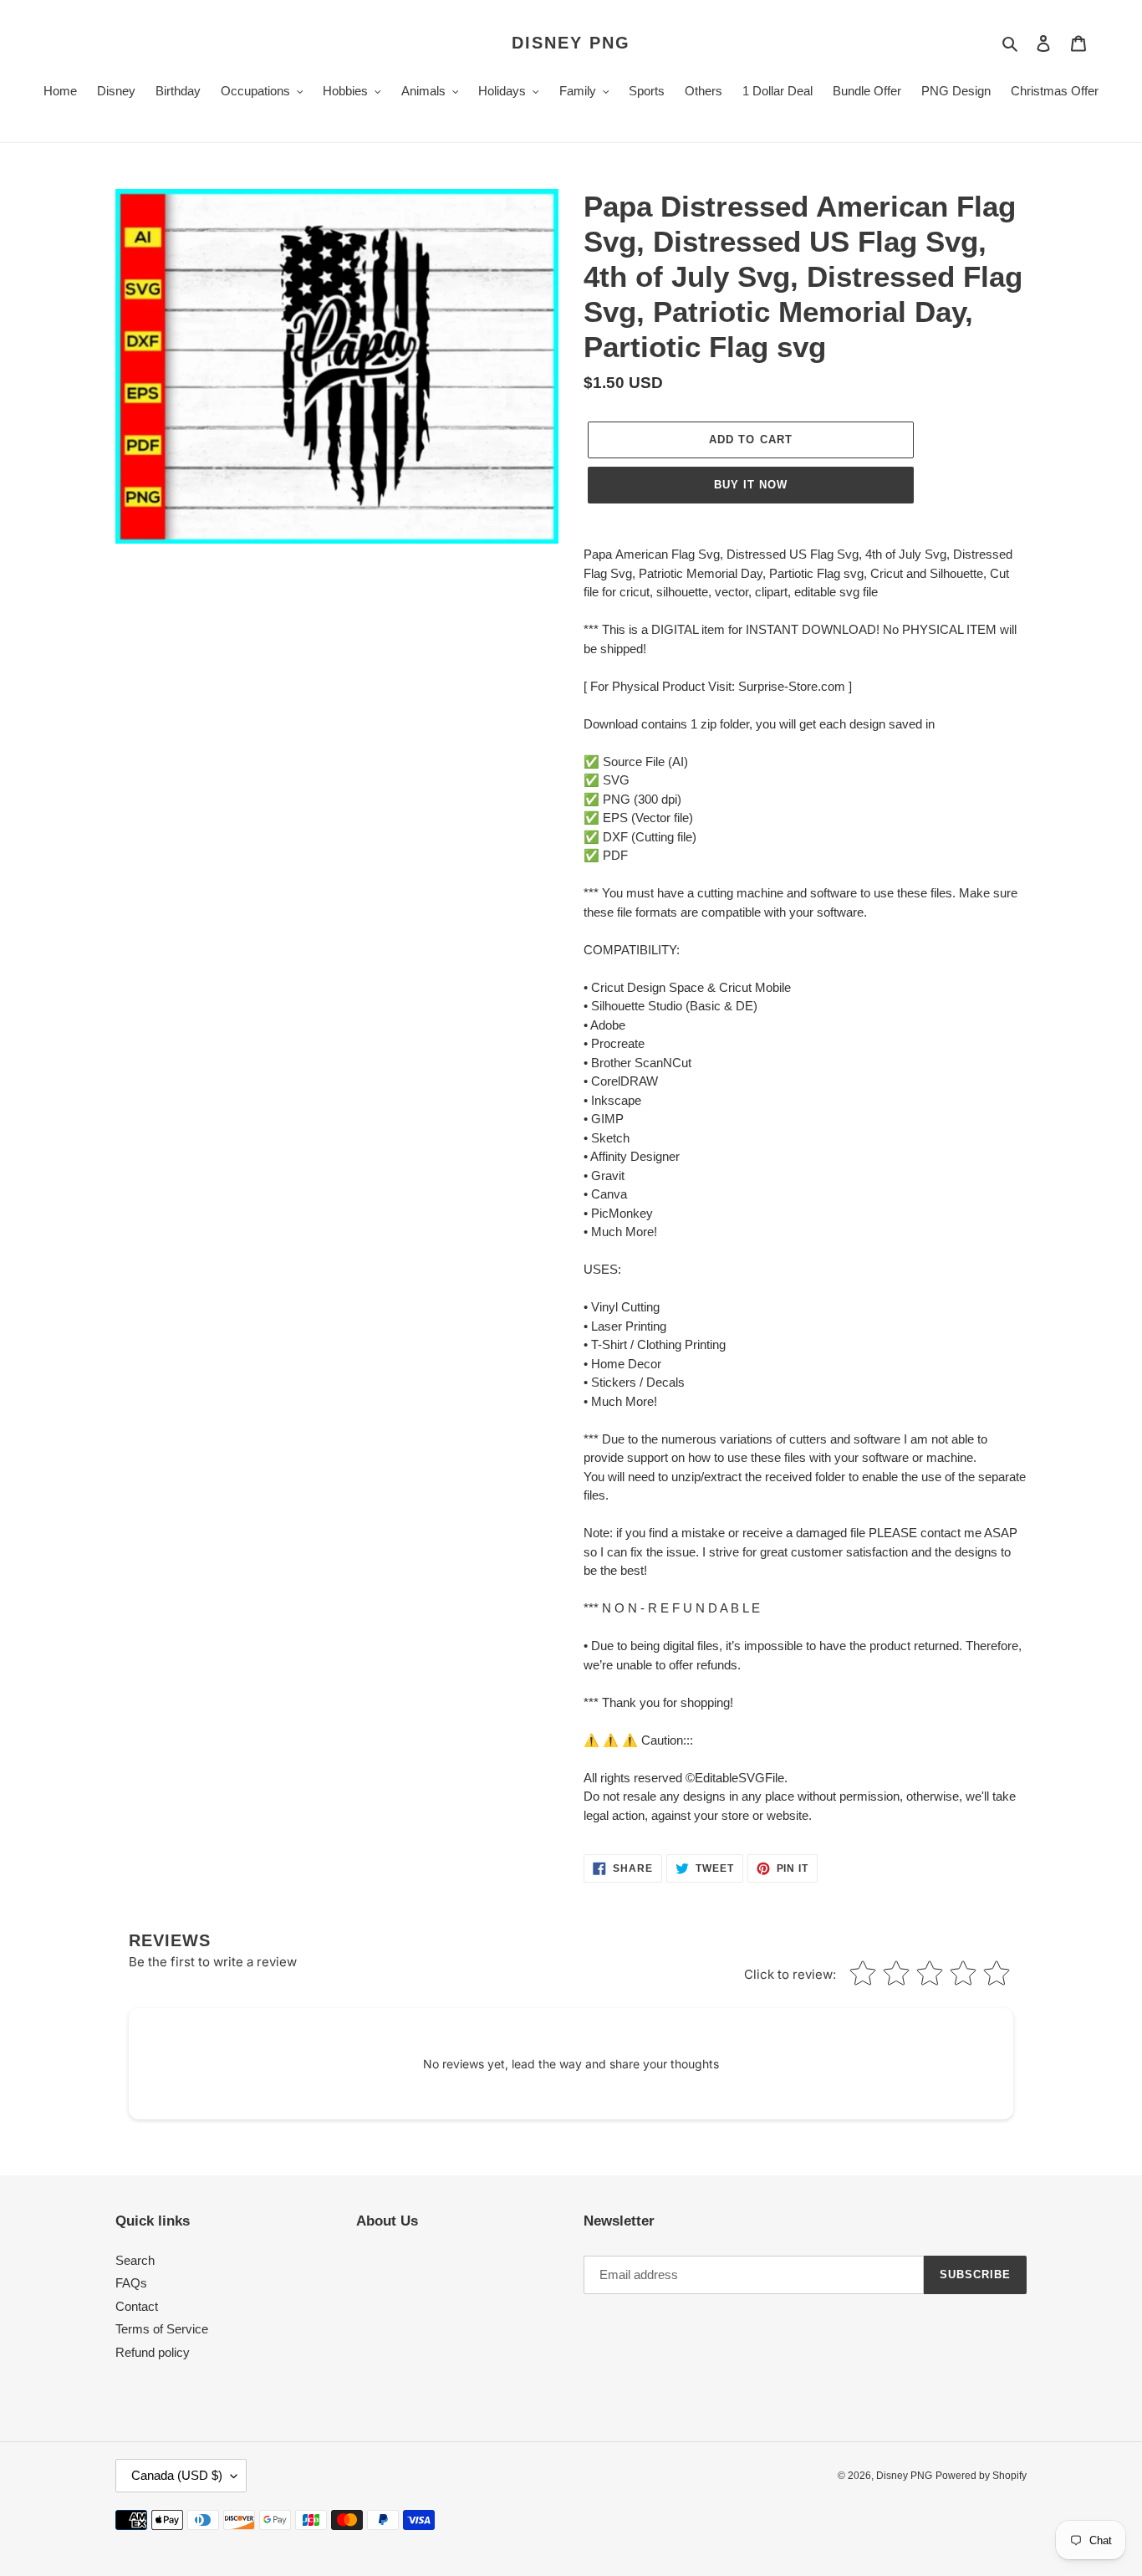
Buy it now (751, 485)
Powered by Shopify (981, 2476)
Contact (137, 2306)
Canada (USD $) (177, 2475)
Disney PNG (571, 43)
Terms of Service (162, 2329)
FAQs (131, 2283)
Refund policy (153, 2352)
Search (135, 2260)
